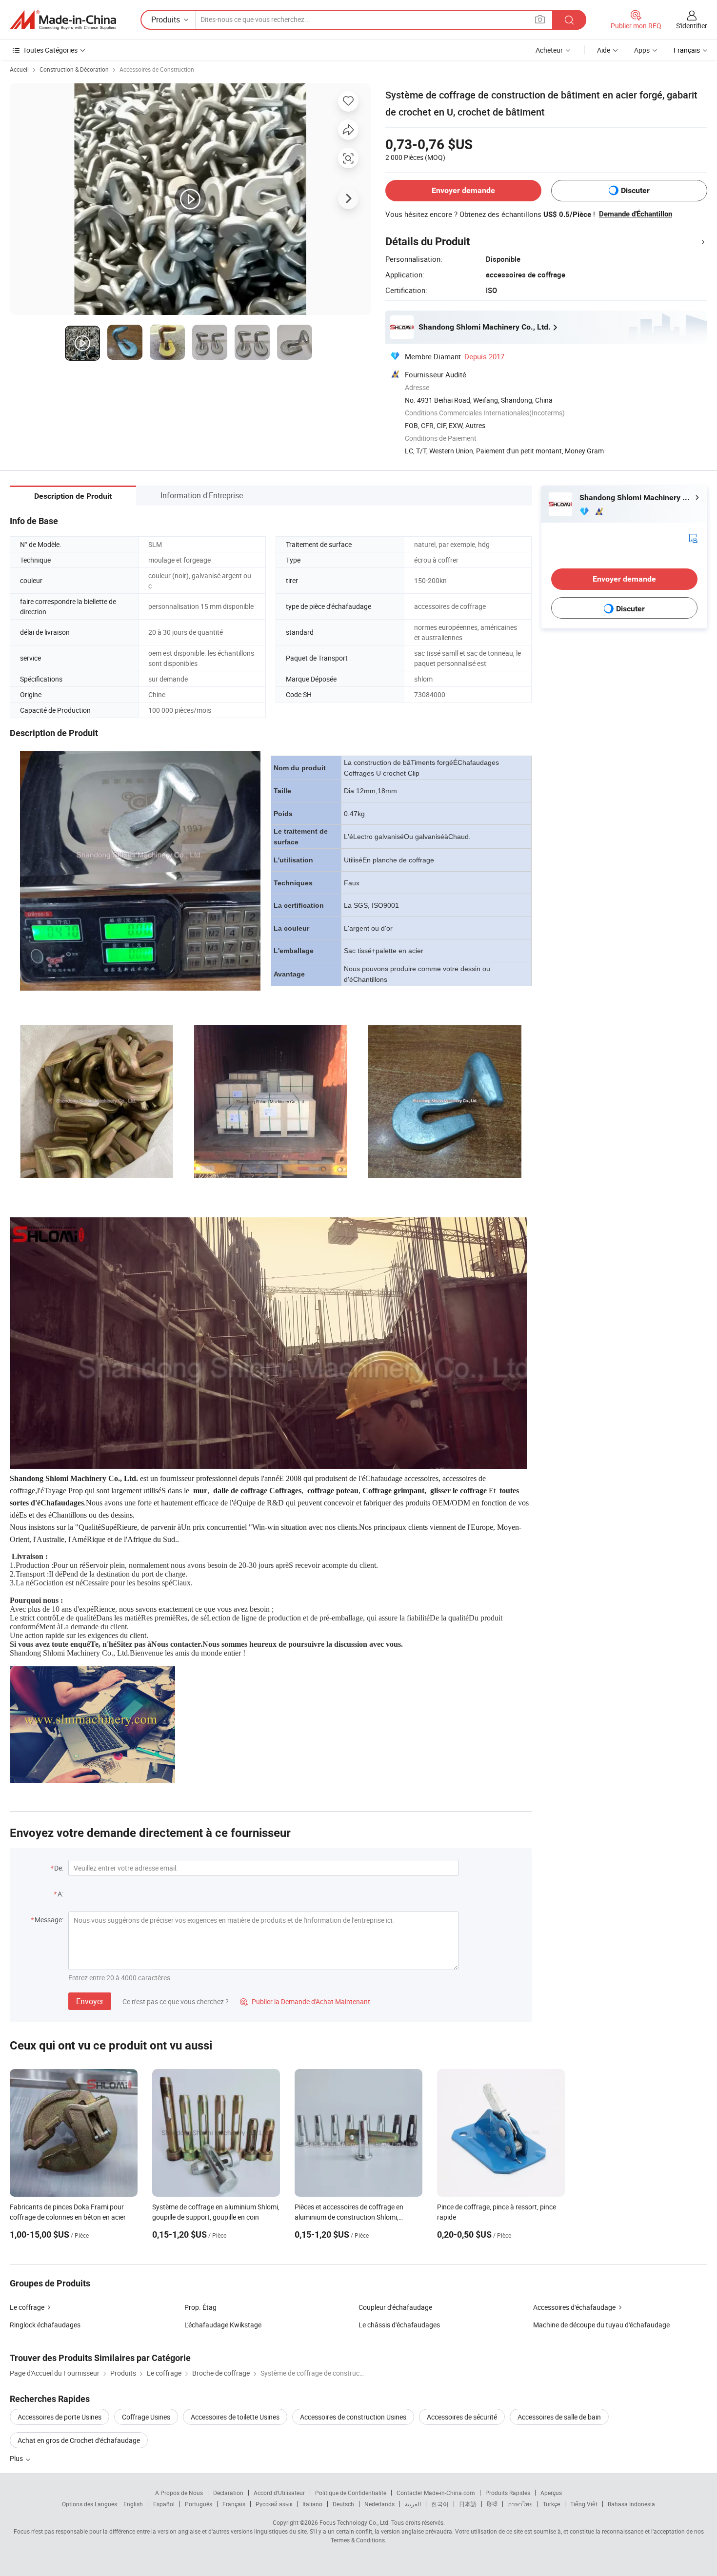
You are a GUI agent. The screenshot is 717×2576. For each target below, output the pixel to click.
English (133, 2504)
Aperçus (551, 2493)
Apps (642, 50)
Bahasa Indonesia (631, 2504)
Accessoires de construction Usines (353, 2417)
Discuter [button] (635, 190)
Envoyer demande (463, 190)
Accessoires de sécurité (462, 2417)
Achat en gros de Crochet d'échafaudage (79, 2440)
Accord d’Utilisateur (279, 2493)
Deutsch (343, 2504)
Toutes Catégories (50, 50)
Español (164, 2504)
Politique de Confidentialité (351, 2493)
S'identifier (692, 26)
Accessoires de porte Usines (60, 2417)
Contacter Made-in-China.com (436, 2493)
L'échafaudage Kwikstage (223, 2325)
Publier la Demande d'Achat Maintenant (305, 2001)
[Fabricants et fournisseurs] (63, 20)
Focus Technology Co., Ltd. (355, 2522)
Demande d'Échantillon (636, 214)
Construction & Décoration (74, 69)
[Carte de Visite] (693, 537)
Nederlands (379, 2504)
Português (199, 2504)
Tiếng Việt (584, 2504)
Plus (17, 2458)
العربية (413, 2504)
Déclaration (228, 2493)
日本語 (468, 2504)
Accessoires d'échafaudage (574, 2307)
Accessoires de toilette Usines (235, 2417)
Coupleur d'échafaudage (395, 2307)
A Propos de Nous (179, 2493)
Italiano (312, 2504)
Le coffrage (27, 2307)
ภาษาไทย (520, 2504)
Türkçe (551, 2504)
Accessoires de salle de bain (559, 2417)
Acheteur (549, 50)
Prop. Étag (200, 2307)
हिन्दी (492, 2504)
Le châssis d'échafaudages (399, 2325)
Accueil (19, 69)
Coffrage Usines (146, 2417)
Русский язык (274, 2504)
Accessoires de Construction (157, 69)
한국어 (440, 2504)
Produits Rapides (508, 2493)
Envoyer (90, 2001)
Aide (604, 50)
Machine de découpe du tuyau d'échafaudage (601, 2325)
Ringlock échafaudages (45, 2325)
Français (234, 2504)
